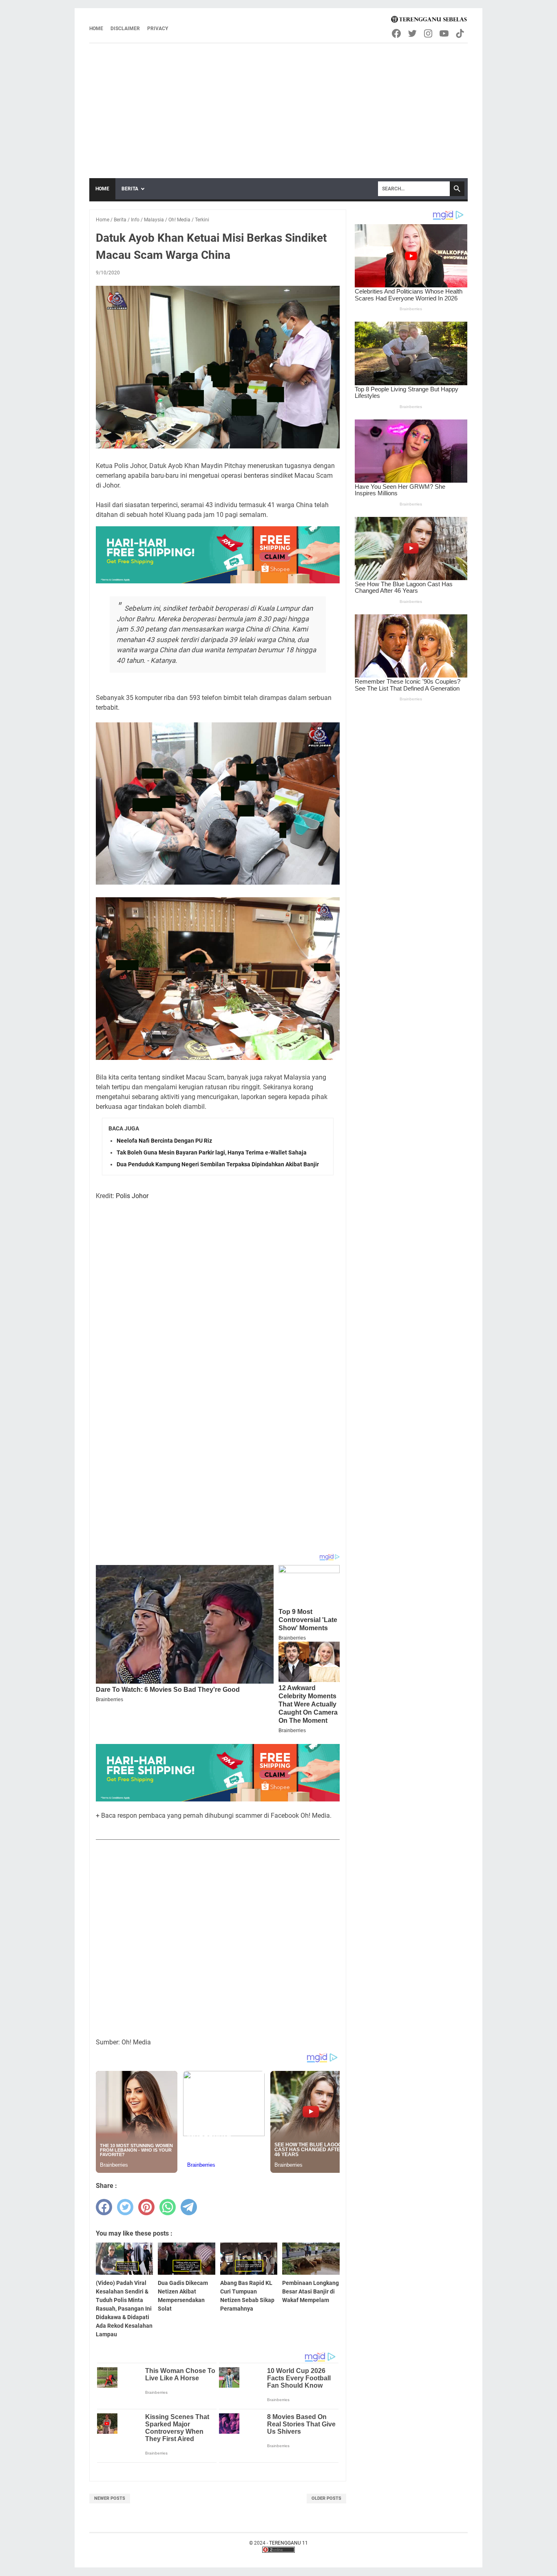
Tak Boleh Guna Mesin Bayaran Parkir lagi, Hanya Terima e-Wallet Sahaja (212, 1152)
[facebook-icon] (397, 33)
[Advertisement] (278, 105)
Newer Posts (110, 2498)
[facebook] (104, 2207)
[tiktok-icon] (461, 33)
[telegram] (189, 2207)
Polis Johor (132, 1196)
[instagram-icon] (429, 33)
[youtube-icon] (445, 33)
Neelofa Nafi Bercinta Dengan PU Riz (164, 1141)
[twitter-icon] (413, 33)
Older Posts (326, 2498)
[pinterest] (146, 2207)
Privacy (158, 29)
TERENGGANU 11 (288, 2543)
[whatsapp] (168, 2207)
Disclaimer (125, 29)
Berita (130, 189)
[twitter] (125, 2207)
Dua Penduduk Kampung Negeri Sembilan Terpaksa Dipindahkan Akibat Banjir (218, 1164)
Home (96, 29)
